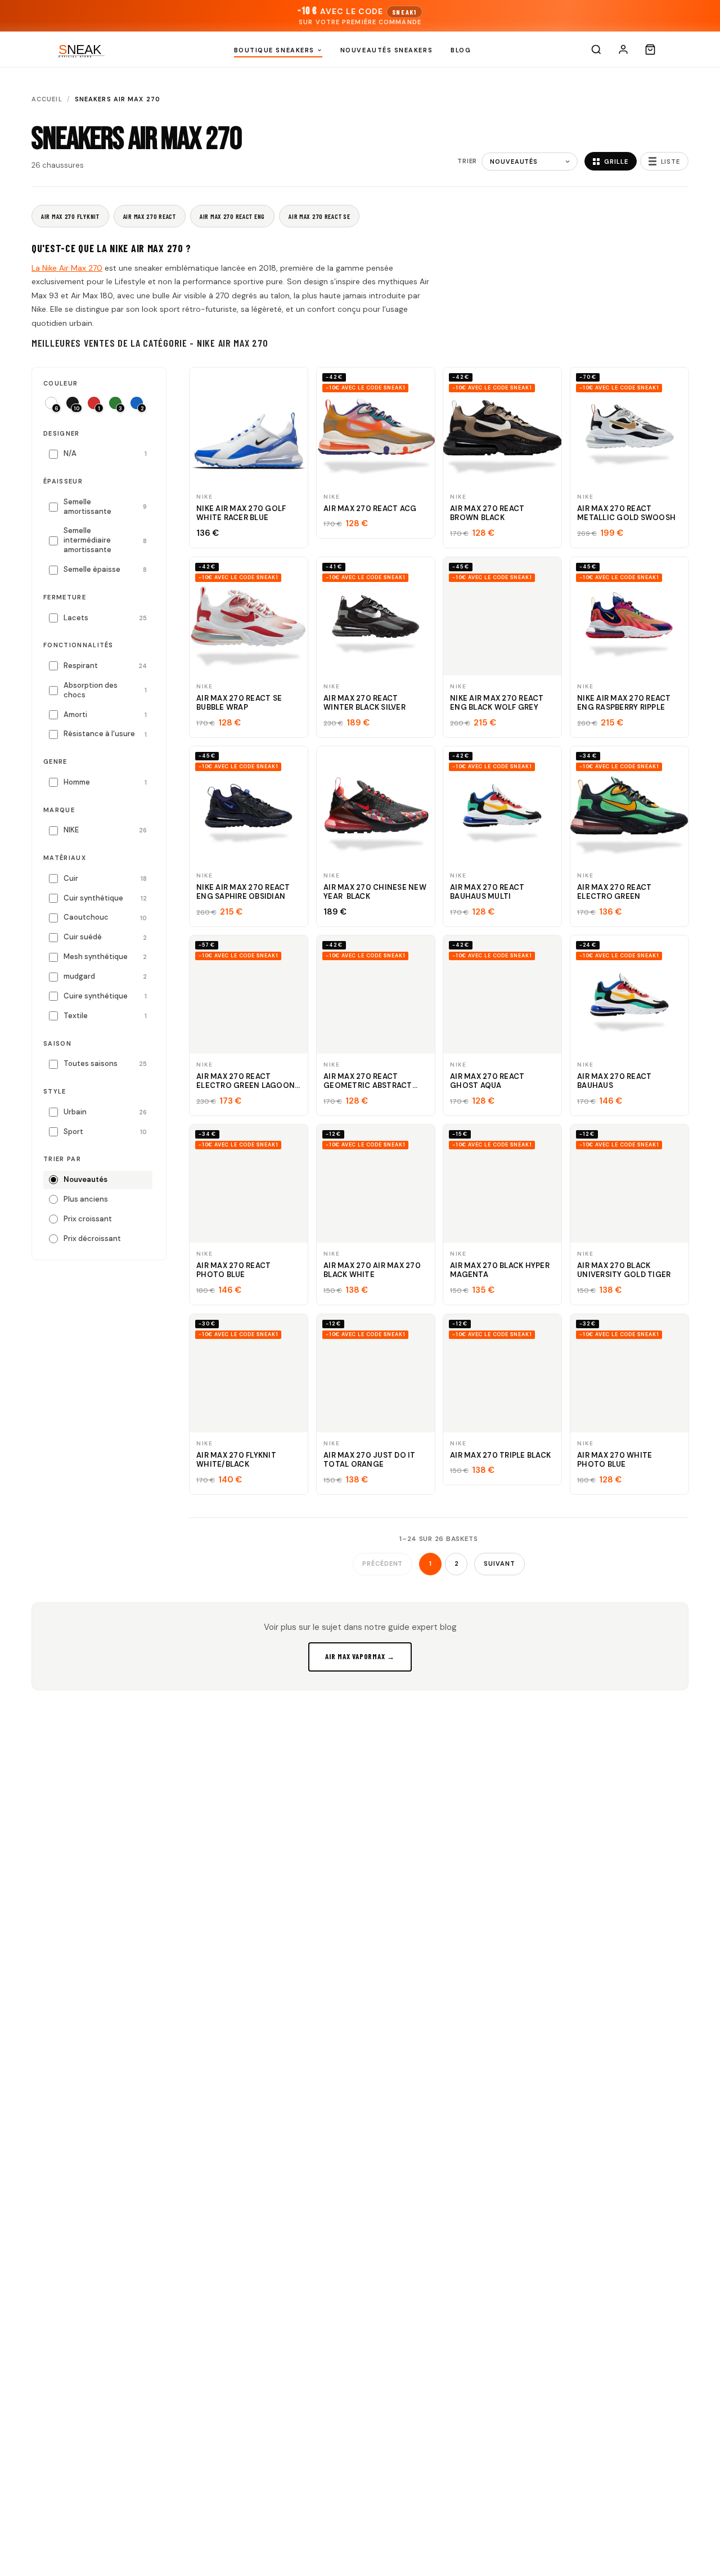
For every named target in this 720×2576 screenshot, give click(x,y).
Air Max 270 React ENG (232, 216)
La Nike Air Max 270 (67, 268)
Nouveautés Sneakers (386, 50)
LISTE (670, 162)
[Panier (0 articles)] (650, 50)
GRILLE (616, 162)
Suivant (499, 1563)
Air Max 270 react (150, 216)
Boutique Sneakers (274, 50)
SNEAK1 (404, 12)
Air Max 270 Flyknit (70, 216)
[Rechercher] (596, 50)
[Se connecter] (623, 50)
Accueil (47, 99)
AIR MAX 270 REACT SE (319, 216)
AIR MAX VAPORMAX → (360, 1656)
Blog (461, 50)
